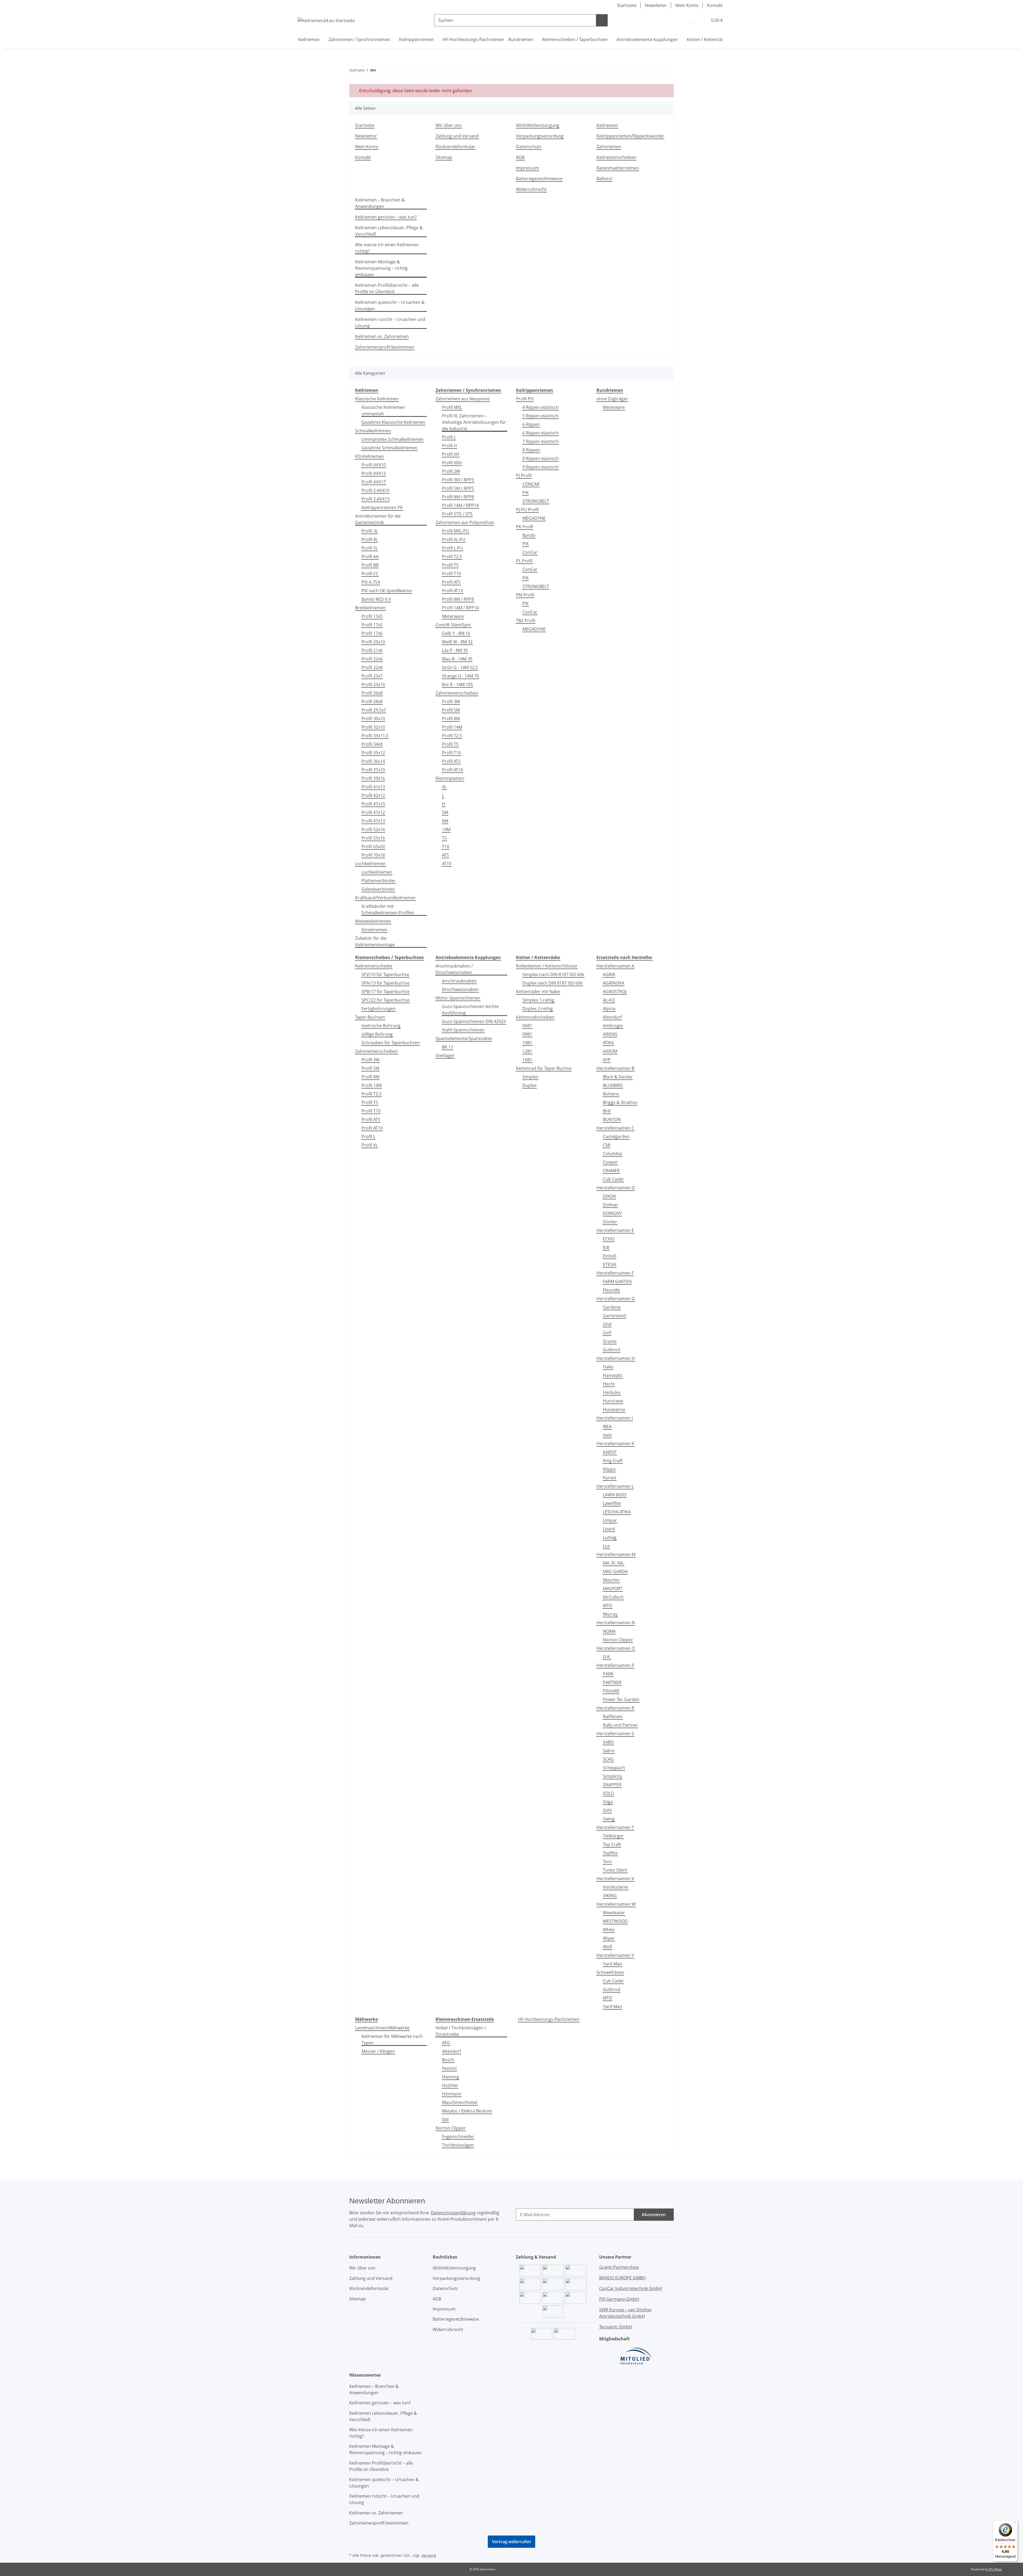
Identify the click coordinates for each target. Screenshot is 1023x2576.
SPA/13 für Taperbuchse (385, 983)
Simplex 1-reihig (538, 1000)
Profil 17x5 (372, 625)
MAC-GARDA (615, 1571)
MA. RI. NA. (614, 1563)
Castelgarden (616, 1136)
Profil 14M (452, 727)
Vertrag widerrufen (511, 2542)
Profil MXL (452, 407)
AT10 (447, 864)
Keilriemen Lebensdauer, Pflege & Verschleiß (389, 231)
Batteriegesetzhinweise (539, 179)
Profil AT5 (451, 582)
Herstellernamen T (615, 1827)
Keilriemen (607, 125)
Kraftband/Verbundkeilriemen (385, 898)
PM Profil (525, 595)
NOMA (609, 1631)
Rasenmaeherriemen (618, 168)
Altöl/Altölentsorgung (538, 125)
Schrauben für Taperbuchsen (391, 1043)
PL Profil (524, 561)
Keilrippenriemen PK (382, 507)
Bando (529, 535)
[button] (683, 20)
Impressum (527, 168)
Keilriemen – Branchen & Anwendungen (380, 203)
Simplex (530, 1077)
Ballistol (604, 179)
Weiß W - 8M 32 (457, 642)
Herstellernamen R (615, 1708)
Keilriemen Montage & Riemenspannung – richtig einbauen (381, 268)
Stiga (608, 1802)
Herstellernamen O (616, 1648)
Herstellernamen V (615, 1878)
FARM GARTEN (617, 1281)
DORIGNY (612, 1213)
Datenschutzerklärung (453, 2213)
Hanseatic (613, 1375)
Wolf (607, 1947)
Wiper (609, 1938)
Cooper (610, 1162)
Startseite (627, 5)
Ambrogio (613, 1026)
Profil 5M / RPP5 (458, 488)
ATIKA (608, 1043)
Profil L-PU (452, 548)
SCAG (608, 1759)
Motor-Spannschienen (458, 998)
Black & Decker (618, 1077)
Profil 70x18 (373, 855)
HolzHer (450, 2085)
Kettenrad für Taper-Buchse (544, 1068)
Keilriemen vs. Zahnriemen (382, 336)
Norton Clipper (618, 1640)
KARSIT (610, 1452)
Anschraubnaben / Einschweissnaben (454, 969)
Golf (607, 1333)
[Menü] (1014, 2523)
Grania (610, 1341)
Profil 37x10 (373, 770)
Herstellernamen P (615, 1665)
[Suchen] (602, 20)
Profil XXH (452, 463)
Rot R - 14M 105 (457, 684)
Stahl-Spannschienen (463, 1030)
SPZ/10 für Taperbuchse (385, 974)
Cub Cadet (613, 1179)
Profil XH (451, 454)
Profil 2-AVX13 (375, 499)
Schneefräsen (610, 1972)
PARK (608, 1674)
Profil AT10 (452, 591)
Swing (609, 1819)
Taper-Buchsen (370, 1017)
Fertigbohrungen (379, 1009)
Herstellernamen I (615, 1418)
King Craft (613, 1461)
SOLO (608, 1793)
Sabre (609, 1751)
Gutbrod (612, 1350)
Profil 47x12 (373, 812)
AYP (607, 1060)
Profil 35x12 (373, 753)
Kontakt (715, 5)
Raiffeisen (613, 1716)
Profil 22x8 (372, 667)
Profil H (449, 446)
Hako (608, 1367)
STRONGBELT (536, 501)
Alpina (609, 1009)
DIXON (609, 1196)
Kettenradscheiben (535, 1017)
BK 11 (448, 1047)
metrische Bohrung (381, 1026)
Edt (606, 1247)
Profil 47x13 (373, 821)
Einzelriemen (374, 930)
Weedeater (614, 1913)
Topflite (610, 1853)
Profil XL (370, 1145)
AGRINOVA (614, 983)
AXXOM (610, 1051)
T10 (446, 846)
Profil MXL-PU (456, 531)
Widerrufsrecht (531, 189)
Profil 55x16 (373, 838)
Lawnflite (612, 1503)
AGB (520, 157)
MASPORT (613, 1589)
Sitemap (444, 157)
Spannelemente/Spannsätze (464, 1038)
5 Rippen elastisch (541, 416)
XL (444, 787)
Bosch (448, 2060)
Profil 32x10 (373, 727)
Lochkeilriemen (370, 864)
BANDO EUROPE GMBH (622, 2278)
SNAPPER (612, 1785)
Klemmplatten (450, 778)
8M (445, 821)
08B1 (527, 1034)
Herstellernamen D (616, 1188)
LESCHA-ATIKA (617, 1512)
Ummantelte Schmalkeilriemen (393, 439)
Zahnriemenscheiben (457, 693)
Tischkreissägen (458, 2145)
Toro (607, 1861)
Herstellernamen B (615, 1068)
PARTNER (612, 1682)
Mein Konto (687, 5)
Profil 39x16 (373, 778)
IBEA (607, 1426)
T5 (444, 838)
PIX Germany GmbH (619, 2299)
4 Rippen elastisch (541, 407)
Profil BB (370, 565)
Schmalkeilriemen (373, 431)
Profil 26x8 (372, 693)
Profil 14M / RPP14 (460, 505)
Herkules (612, 1392)
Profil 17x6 (372, 633)
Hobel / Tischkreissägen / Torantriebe (461, 2031)
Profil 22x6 (372, 659)
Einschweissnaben (460, 989)
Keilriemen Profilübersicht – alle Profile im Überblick (387, 288)
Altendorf (612, 1017)
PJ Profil (524, 475)
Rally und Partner (620, 1725)
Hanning (450, 2077)
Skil (445, 2119)
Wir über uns (449, 125)
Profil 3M (451, 702)
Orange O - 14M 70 (460, 676)
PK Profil (525, 527)
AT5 (445, 855)
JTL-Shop (995, 2569)
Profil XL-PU (454, 539)
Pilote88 (611, 1691)
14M (446, 829)
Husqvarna (614, 1409)
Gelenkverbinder (378, 889)
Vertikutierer (616, 1887)
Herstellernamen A (615, 966)
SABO (608, 1742)
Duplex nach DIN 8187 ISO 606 (553, 983)
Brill (607, 1111)
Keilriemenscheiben (616, 157)
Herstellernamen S (615, 1734)
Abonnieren (654, 2215)
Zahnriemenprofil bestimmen (385, 347)
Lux (606, 1546)
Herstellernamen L (615, 1486)
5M (445, 812)
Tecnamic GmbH (616, 2327)
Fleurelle (611, 1290)
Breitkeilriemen (370, 608)
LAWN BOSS (615, 1495)
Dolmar (610, 1205)
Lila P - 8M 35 (455, 650)
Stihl (607, 1810)
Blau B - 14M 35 (457, 659)
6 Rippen (531, 424)
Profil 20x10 (373, 642)
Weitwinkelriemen (373, 921)
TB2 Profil (526, 620)
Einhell (610, 1256)
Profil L (449, 437)
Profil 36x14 (373, 761)
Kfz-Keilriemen (370, 456)
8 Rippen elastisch (541, 458)
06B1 (527, 1026)
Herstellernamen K (615, 1444)
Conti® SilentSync (453, 625)
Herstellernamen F (615, 1273)
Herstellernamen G (616, 1299)
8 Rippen (531, 450)
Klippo (609, 1469)
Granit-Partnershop (619, 2267)
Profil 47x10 (373, 804)
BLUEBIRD (613, 1085)
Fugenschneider (458, 2136)
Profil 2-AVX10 (375, 490)
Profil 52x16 (373, 829)
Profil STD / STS (457, 514)
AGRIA (609, 974)
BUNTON (612, 1119)
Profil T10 (451, 574)
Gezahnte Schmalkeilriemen (389, 448)
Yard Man (612, 1964)
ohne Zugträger (612, 399)
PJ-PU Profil (527, 510)
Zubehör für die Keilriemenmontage (375, 941)
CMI (607, 1145)
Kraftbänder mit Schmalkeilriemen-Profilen (388, 909)
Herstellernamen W (616, 1904)
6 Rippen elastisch (541, 433)
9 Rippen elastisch (541, 467)
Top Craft (612, 1844)
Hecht (609, 1384)
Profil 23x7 (372, 676)
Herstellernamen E (615, 1230)
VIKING (610, 1896)
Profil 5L (370, 548)
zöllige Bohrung (377, 1034)
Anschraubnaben (459, 981)
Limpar (610, 1520)
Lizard (609, 1529)
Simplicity (612, 1776)
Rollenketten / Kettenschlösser (547, 966)
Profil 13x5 (372, 616)
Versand (429, 2555)
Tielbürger (613, 1836)
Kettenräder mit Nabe (538, 991)
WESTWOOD (615, 1921)
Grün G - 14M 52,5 (460, 667)
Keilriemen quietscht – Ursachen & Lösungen (390, 305)
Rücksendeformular (455, 147)
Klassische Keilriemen (377, 399)
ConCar (530, 552)
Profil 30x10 (373, 719)
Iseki (607, 1435)
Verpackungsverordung (540, 136)
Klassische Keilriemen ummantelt (383, 410)
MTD (608, 1606)
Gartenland (614, 1316)
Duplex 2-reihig (538, 1009)
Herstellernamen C (615, 1128)
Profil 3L (370, 531)
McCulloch (613, 1597)
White (609, 1930)
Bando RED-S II (376, 599)
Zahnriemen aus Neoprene (463, 399)
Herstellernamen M (616, 1554)
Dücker (610, 1222)
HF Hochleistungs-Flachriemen (549, 2019)
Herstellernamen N (616, 1623)
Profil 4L (370, 539)
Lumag (610, 1537)
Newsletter (656, 5)
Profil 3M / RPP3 (458, 480)
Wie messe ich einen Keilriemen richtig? (387, 248)
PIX (525, 493)
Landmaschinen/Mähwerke (382, 2028)
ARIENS (610, 1034)
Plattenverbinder (379, 881)
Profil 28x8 (372, 702)
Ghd (607, 1324)
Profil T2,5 (452, 557)
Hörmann (452, 2094)
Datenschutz (529, 147)
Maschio (611, 1580)
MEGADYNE (534, 518)
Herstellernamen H (616, 1358)
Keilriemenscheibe (374, 966)
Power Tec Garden (621, 1699)
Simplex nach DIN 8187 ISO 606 (553, 974)
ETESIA (610, 1264)
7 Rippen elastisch (541, 441)
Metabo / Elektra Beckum (467, 2111)
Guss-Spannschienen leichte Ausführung (470, 1010)
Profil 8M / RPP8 (458, 497)
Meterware (453, 616)
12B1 (527, 1051)
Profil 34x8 (372, 744)
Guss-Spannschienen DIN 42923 (474, 1021)
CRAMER (611, 1171)
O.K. (607, 1657)
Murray (610, 1614)
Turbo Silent (615, 1870)
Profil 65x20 (373, 846)
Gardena (612, 1307)
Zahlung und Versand (457, 136)
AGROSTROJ (615, 991)
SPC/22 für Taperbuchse (385, 1000)
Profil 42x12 (373, 795)
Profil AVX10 (374, 465)
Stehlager (445, 1055)
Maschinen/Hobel (460, 2102)
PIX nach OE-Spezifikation (387, 591)
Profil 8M (451, 719)
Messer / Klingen (378, 2051)
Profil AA (370, 557)
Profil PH (525, 399)
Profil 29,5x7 (374, 710)
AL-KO (609, 1000)
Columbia (612, 1154)
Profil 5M (451, 710)
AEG (446, 2043)
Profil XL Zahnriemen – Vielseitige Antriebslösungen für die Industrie (474, 422)
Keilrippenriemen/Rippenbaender (630, 136)
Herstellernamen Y (615, 1955)
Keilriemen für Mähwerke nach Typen (392, 2039)
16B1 (527, 1060)
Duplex (529, 1085)
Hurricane (613, 1401)
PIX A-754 (371, 582)
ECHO (609, 1239)
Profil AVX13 (374, 473)
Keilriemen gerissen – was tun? (386, 217)
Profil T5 (450, 565)
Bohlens (611, 1094)
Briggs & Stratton (620, 1102)
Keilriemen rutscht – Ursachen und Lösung (390, 322)
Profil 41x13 (373, 787)
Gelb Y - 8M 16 (456, 633)
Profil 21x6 (372, 650)
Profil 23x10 (373, 684)
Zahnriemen (609, 147)
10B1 (527, 1043)
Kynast (610, 1478)
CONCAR (531, 484)
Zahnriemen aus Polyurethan (465, 522)
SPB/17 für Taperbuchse (385, 991)
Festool (449, 2068)
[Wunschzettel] (693, 20)
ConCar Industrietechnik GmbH (631, 2288)
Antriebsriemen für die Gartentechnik (378, 519)
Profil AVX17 (374, 482)
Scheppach (614, 1768)
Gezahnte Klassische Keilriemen (393, 422)
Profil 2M (451, 471)
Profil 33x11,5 (375, 736)
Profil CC (370, 574)
